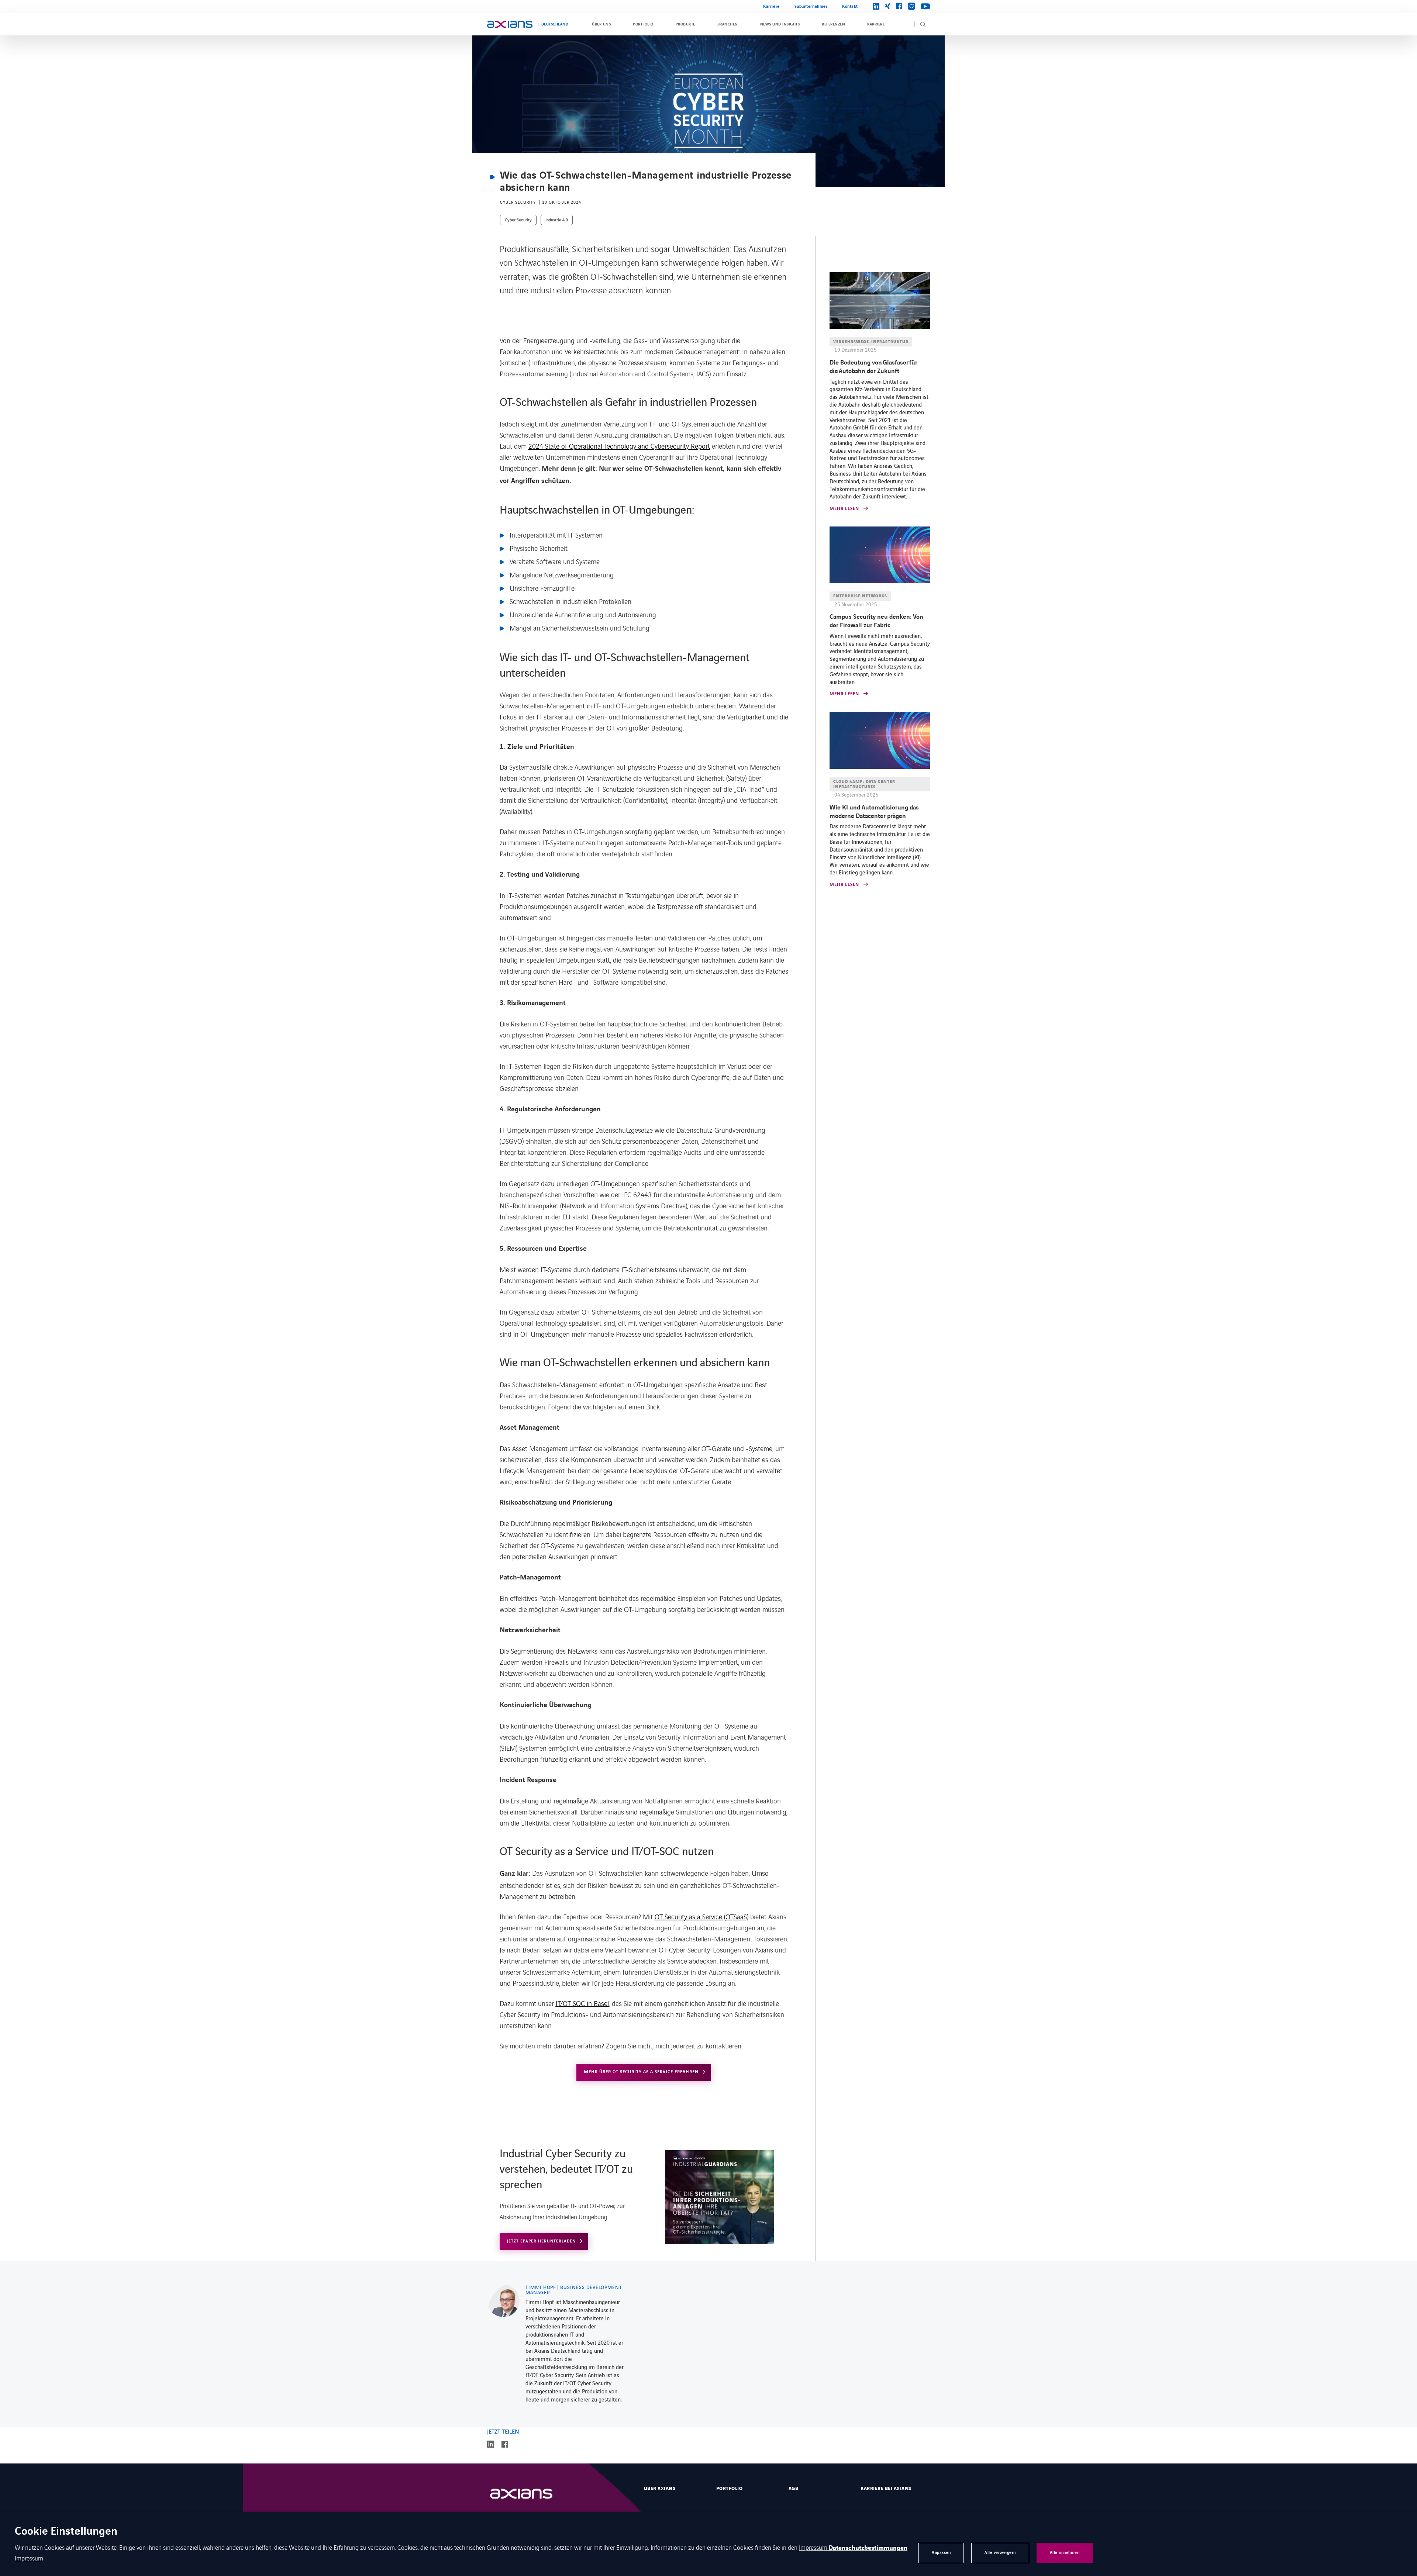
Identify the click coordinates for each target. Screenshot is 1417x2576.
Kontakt (850, 6)
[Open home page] (510, 24)
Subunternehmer (811, 6)
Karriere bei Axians (886, 2489)
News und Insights (780, 24)
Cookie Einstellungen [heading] (66, 2532)
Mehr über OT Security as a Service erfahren (641, 2072)
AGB (793, 2489)
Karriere (771, 6)
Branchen (728, 24)
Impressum (814, 2547)
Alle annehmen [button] (1065, 2553)
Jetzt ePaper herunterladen (541, 2241)
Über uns (601, 24)
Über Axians (660, 2489)
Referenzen (833, 24)
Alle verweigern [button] (1000, 2553)
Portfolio (643, 24)
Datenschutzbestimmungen (868, 2548)
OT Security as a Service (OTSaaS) (701, 1916)
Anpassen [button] (941, 2553)
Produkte (685, 24)
